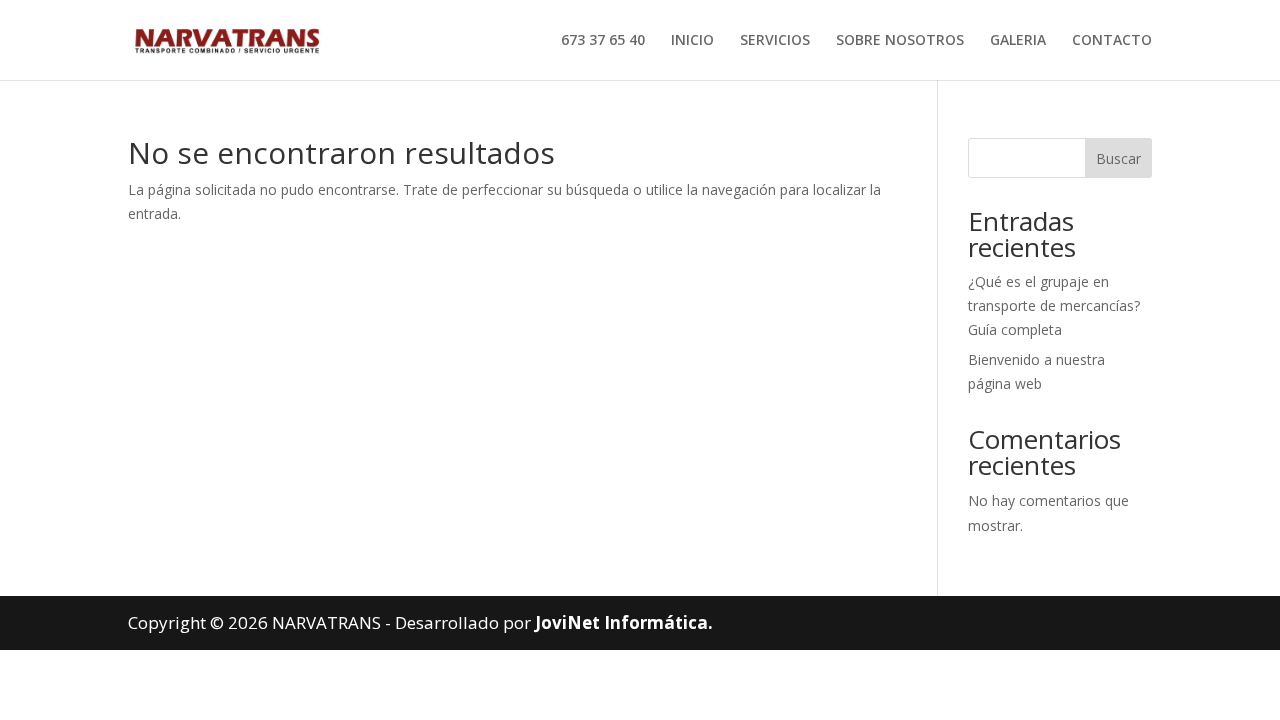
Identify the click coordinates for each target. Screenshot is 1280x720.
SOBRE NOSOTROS (900, 41)
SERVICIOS (775, 41)
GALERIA (1018, 41)
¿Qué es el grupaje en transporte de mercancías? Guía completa (1054, 305)
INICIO (692, 41)
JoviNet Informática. (624, 622)
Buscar (1118, 158)
